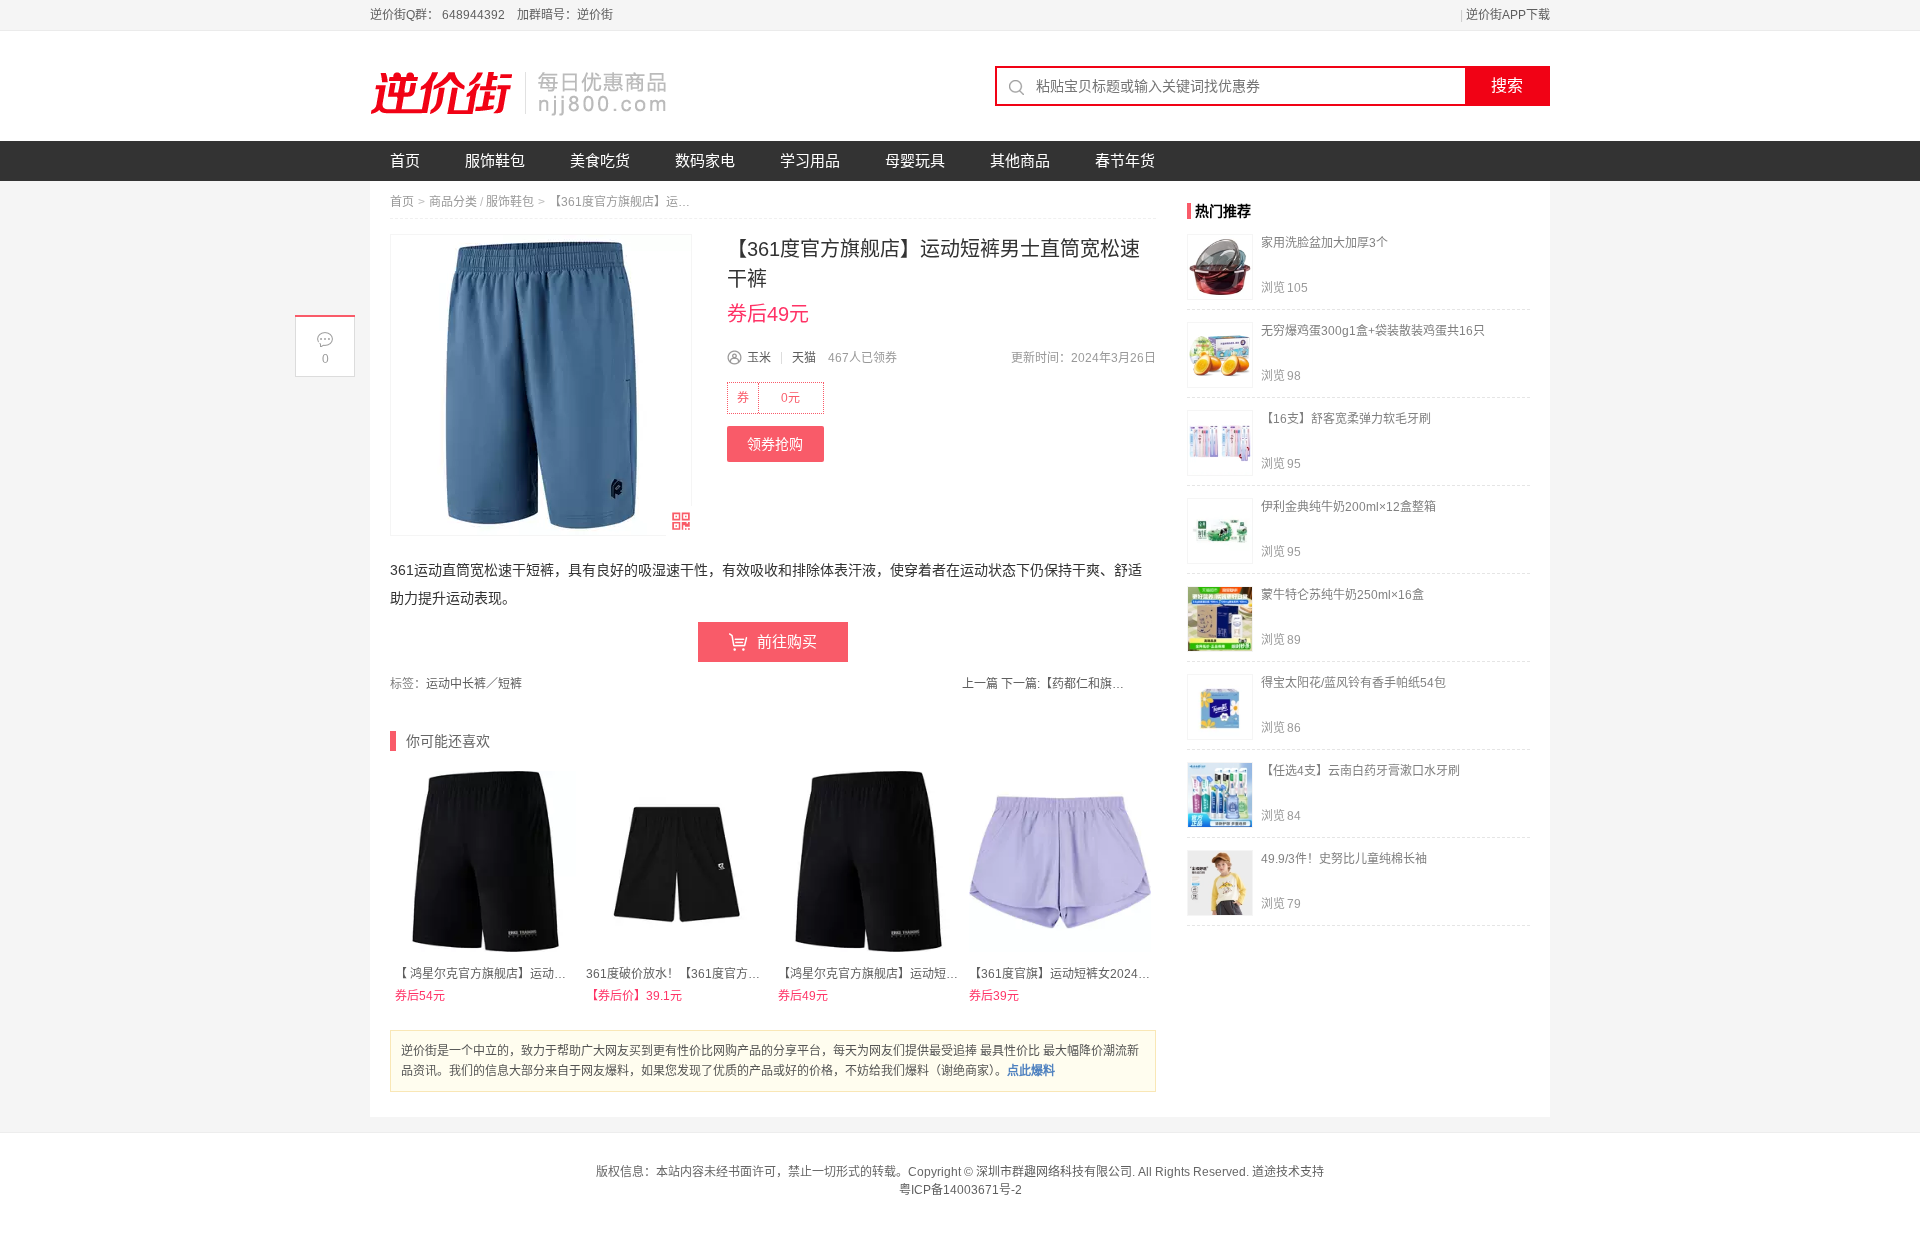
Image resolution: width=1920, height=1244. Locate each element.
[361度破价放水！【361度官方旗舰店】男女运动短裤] (676, 861)
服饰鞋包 (495, 160)
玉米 (759, 358)
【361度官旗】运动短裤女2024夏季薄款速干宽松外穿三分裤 (1131, 974)
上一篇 (980, 684)
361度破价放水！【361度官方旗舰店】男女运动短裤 (727, 974)
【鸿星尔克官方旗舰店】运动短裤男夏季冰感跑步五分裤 (928, 974)
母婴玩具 (915, 160)
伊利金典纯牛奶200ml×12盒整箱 (1348, 507)
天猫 (804, 358)
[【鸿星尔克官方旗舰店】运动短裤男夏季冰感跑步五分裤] (868, 861)
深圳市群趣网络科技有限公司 (1054, 1172)
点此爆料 (1031, 1071)
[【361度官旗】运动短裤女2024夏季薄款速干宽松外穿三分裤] (1059, 861)
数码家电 (705, 160)
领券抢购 (775, 444)
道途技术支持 (1288, 1172)
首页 (405, 160)
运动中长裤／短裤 (474, 684)
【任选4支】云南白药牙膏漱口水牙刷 (1360, 771)
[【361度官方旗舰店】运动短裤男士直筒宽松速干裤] (541, 385)
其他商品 (1020, 160)
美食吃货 (600, 160)
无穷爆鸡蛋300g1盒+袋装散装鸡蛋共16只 (1373, 331)
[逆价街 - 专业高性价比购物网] (520, 93)
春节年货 (1125, 160)
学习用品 (810, 160)
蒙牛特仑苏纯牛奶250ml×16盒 (1342, 595)
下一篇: (1065, 684)
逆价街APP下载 (1508, 15)
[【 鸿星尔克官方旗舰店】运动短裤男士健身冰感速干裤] (485, 861)
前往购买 (787, 641)
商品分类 (453, 202)
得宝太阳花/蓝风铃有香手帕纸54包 (1353, 683)
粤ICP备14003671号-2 (960, 1190)
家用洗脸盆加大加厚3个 (1324, 243)
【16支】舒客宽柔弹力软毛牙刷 (1346, 419)
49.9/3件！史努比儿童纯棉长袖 (1344, 859)
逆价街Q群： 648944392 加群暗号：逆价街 (491, 15)
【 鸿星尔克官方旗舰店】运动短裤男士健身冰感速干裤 (540, 974)
